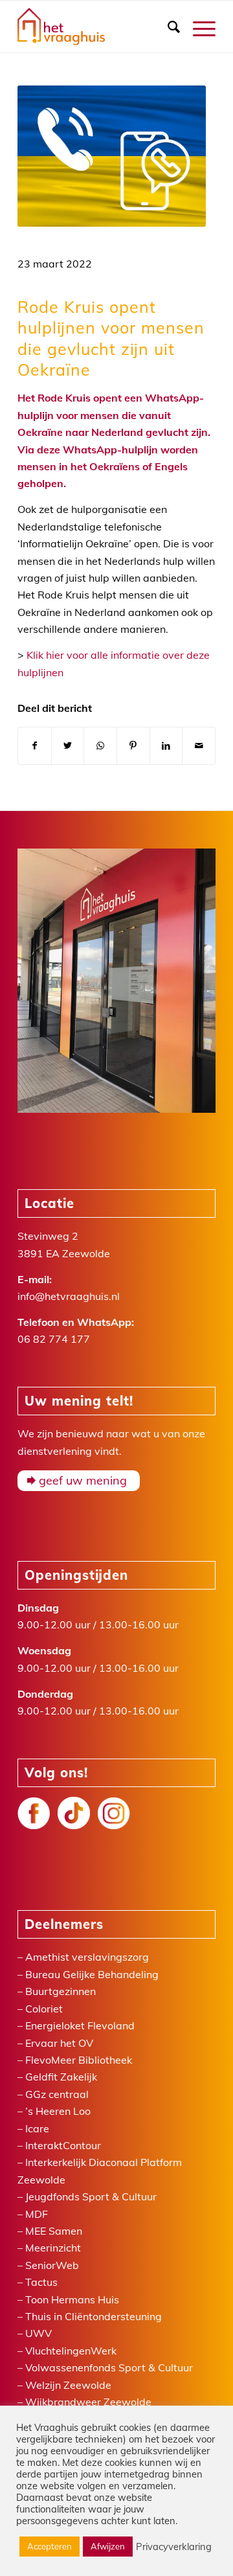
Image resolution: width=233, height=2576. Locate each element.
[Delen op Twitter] (68, 746)
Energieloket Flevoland (80, 2025)
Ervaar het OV (59, 2043)
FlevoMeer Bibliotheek (79, 2060)
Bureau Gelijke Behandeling (92, 1974)
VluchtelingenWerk (71, 2351)
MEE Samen (54, 2231)
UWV (39, 2333)
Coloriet (44, 2009)
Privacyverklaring (174, 2547)
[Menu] (198, 27)
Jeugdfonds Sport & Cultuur (91, 2196)
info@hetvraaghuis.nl (69, 1296)
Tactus (41, 2282)
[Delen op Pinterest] (133, 746)
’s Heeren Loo (58, 2111)
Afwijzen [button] (108, 2546)
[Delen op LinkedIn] (166, 746)
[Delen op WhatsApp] (100, 746)
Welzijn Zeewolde (68, 2385)
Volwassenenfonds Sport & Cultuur (109, 2367)
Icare (37, 2128)
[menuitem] (167, 27)
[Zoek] (167, 27)
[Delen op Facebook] (35, 746)
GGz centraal (57, 2094)
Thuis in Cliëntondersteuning (94, 2316)
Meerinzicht (53, 2248)
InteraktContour (63, 2145)
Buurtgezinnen (61, 1991)
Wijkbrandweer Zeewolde (88, 2402)
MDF (37, 2214)
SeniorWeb (52, 2265)
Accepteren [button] (50, 2546)
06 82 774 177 (54, 1339)
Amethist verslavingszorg (87, 1957)
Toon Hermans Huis (72, 2299)
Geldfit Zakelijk (61, 2077)
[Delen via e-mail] (199, 746)
